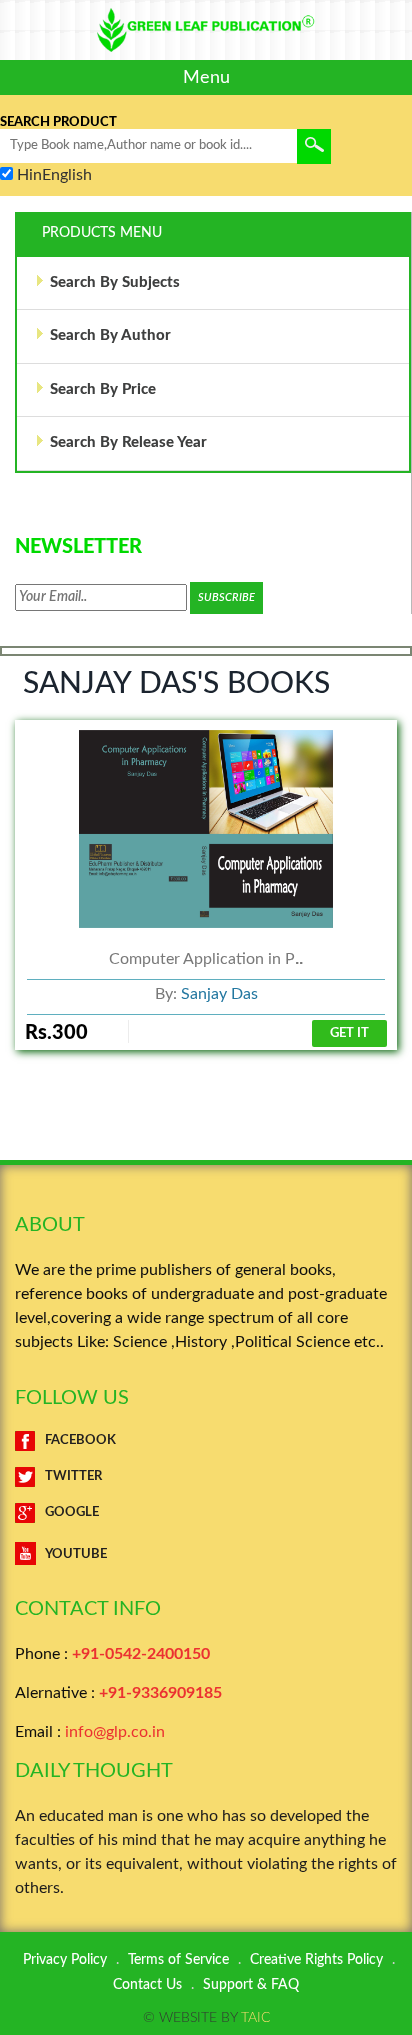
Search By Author (110, 335)
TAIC (255, 2018)
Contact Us (147, 1985)
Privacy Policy (65, 1960)
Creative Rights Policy (316, 1960)
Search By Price (103, 389)
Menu (206, 77)
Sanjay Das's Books (176, 684)
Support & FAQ (251, 1985)
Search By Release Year (128, 442)
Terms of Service (178, 1960)
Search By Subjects (115, 282)
